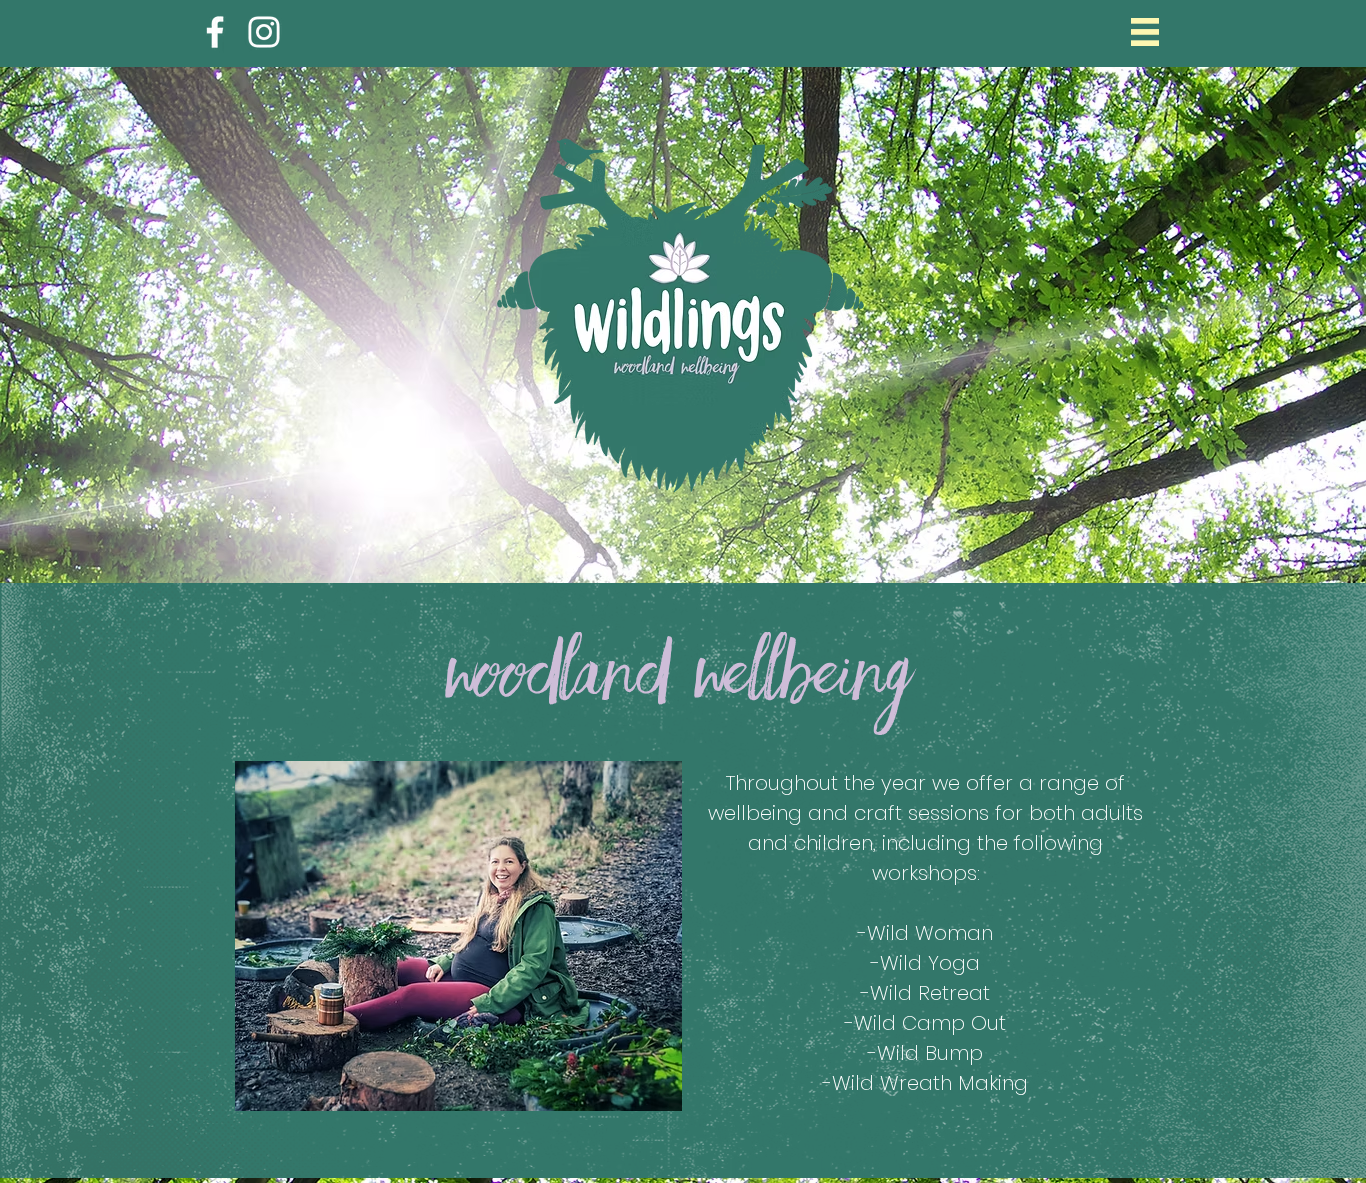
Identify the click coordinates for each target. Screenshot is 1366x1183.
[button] (1145, 32)
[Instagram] (264, 32)
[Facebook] (215, 32)
